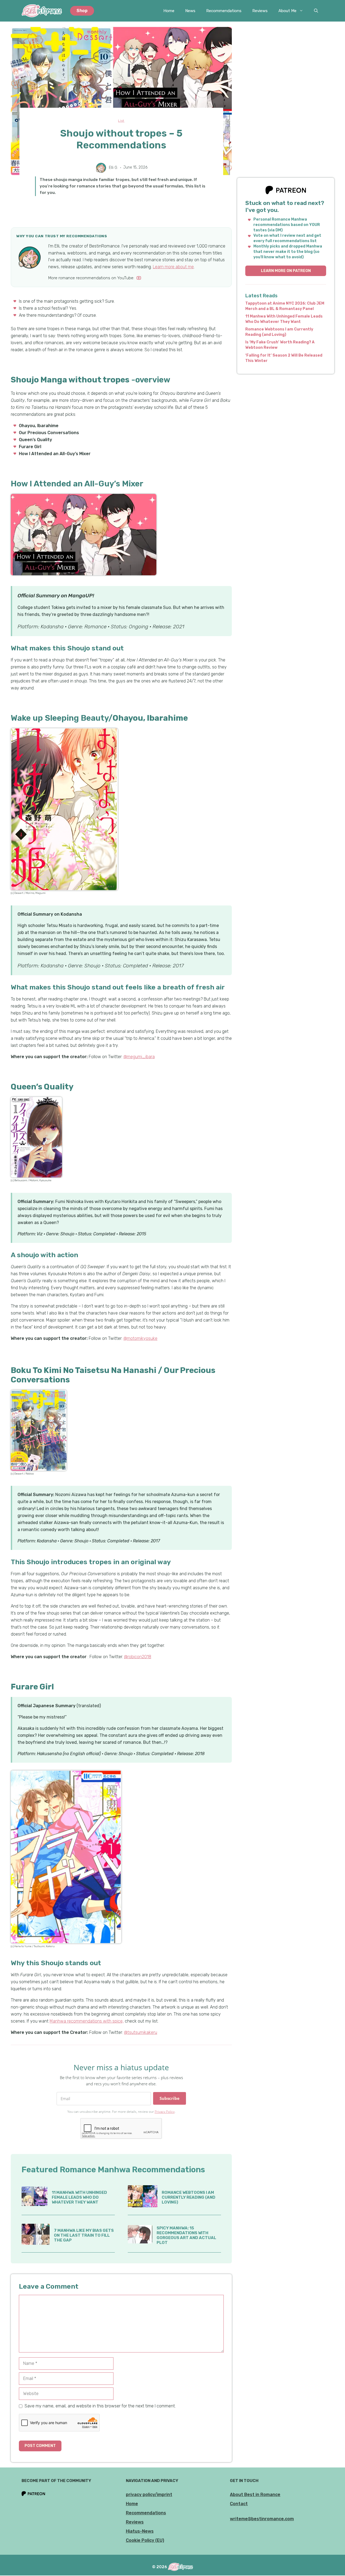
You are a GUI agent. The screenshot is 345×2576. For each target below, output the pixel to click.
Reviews (260, 11)
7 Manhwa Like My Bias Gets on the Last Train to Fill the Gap (84, 2235)
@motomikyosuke (140, 1338)
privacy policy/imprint (149, 2495)
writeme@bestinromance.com (262, 2519)
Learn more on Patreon (286, 271)
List (121, 121)
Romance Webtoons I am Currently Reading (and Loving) (189, 2197)
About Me (287, 11)
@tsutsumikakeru (141, 2032)
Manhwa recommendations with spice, (87, 2021)
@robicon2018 (138, 1657)
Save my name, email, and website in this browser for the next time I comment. (100, 2406)
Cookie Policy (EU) (145, 2540)
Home (169, 11)
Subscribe (170, 2098)
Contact (239, 2504)
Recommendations (224, 11)
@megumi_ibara (139, 1057)
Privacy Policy (165, 2112)
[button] (316, 11)
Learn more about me (173, 267)
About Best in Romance (255, 2495)
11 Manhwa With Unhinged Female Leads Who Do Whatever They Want (79, 2197)
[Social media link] (139, 278)
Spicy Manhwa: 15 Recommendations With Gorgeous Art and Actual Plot (186, 2235)
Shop (82, 11)
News (190, 11)
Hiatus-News (140, 2531)
